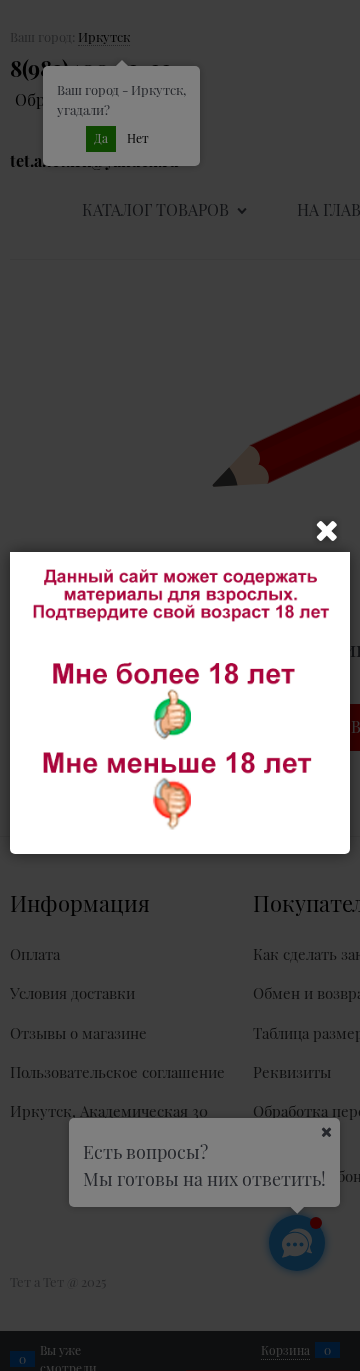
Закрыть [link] (327, 531)
